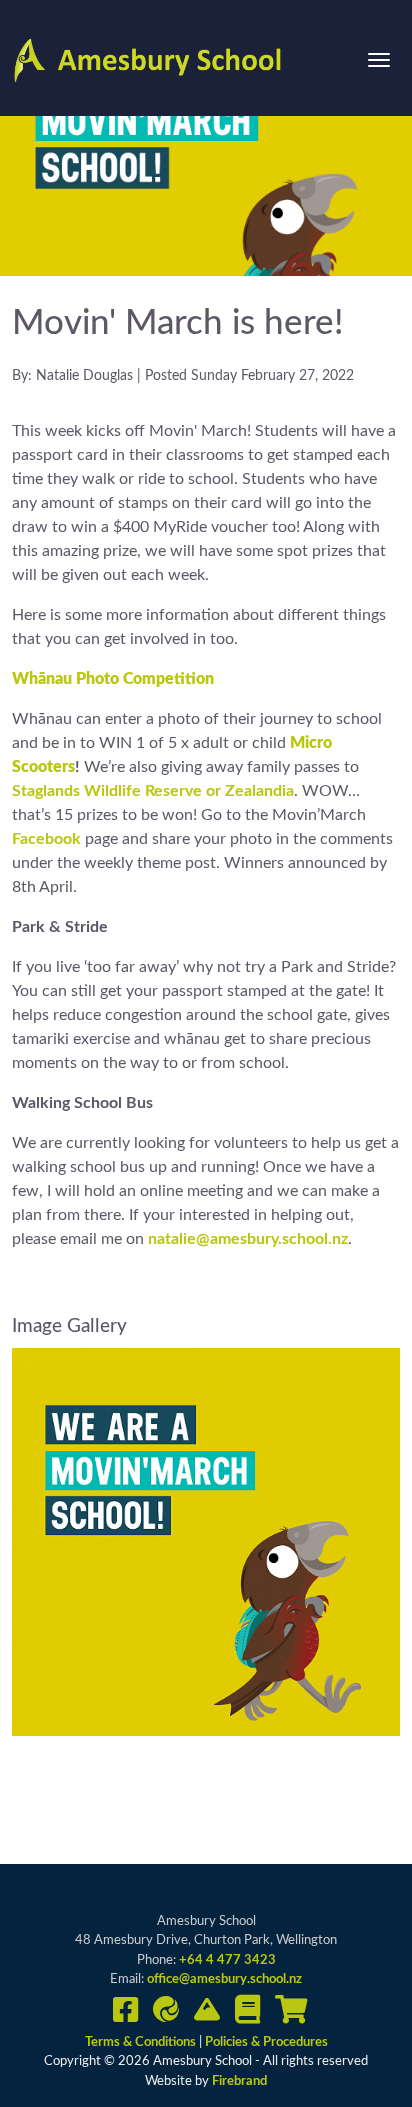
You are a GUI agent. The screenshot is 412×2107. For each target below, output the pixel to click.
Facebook (46, 839)
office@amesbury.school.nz (224, 1979)
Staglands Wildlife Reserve (107, 791)
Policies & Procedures (266, 2042)
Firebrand (239, 2081)
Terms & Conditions (142, 2042)
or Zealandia (250, 791)
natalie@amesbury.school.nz (248, 1239)
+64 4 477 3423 (227, 1960)
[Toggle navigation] (379, 60)
